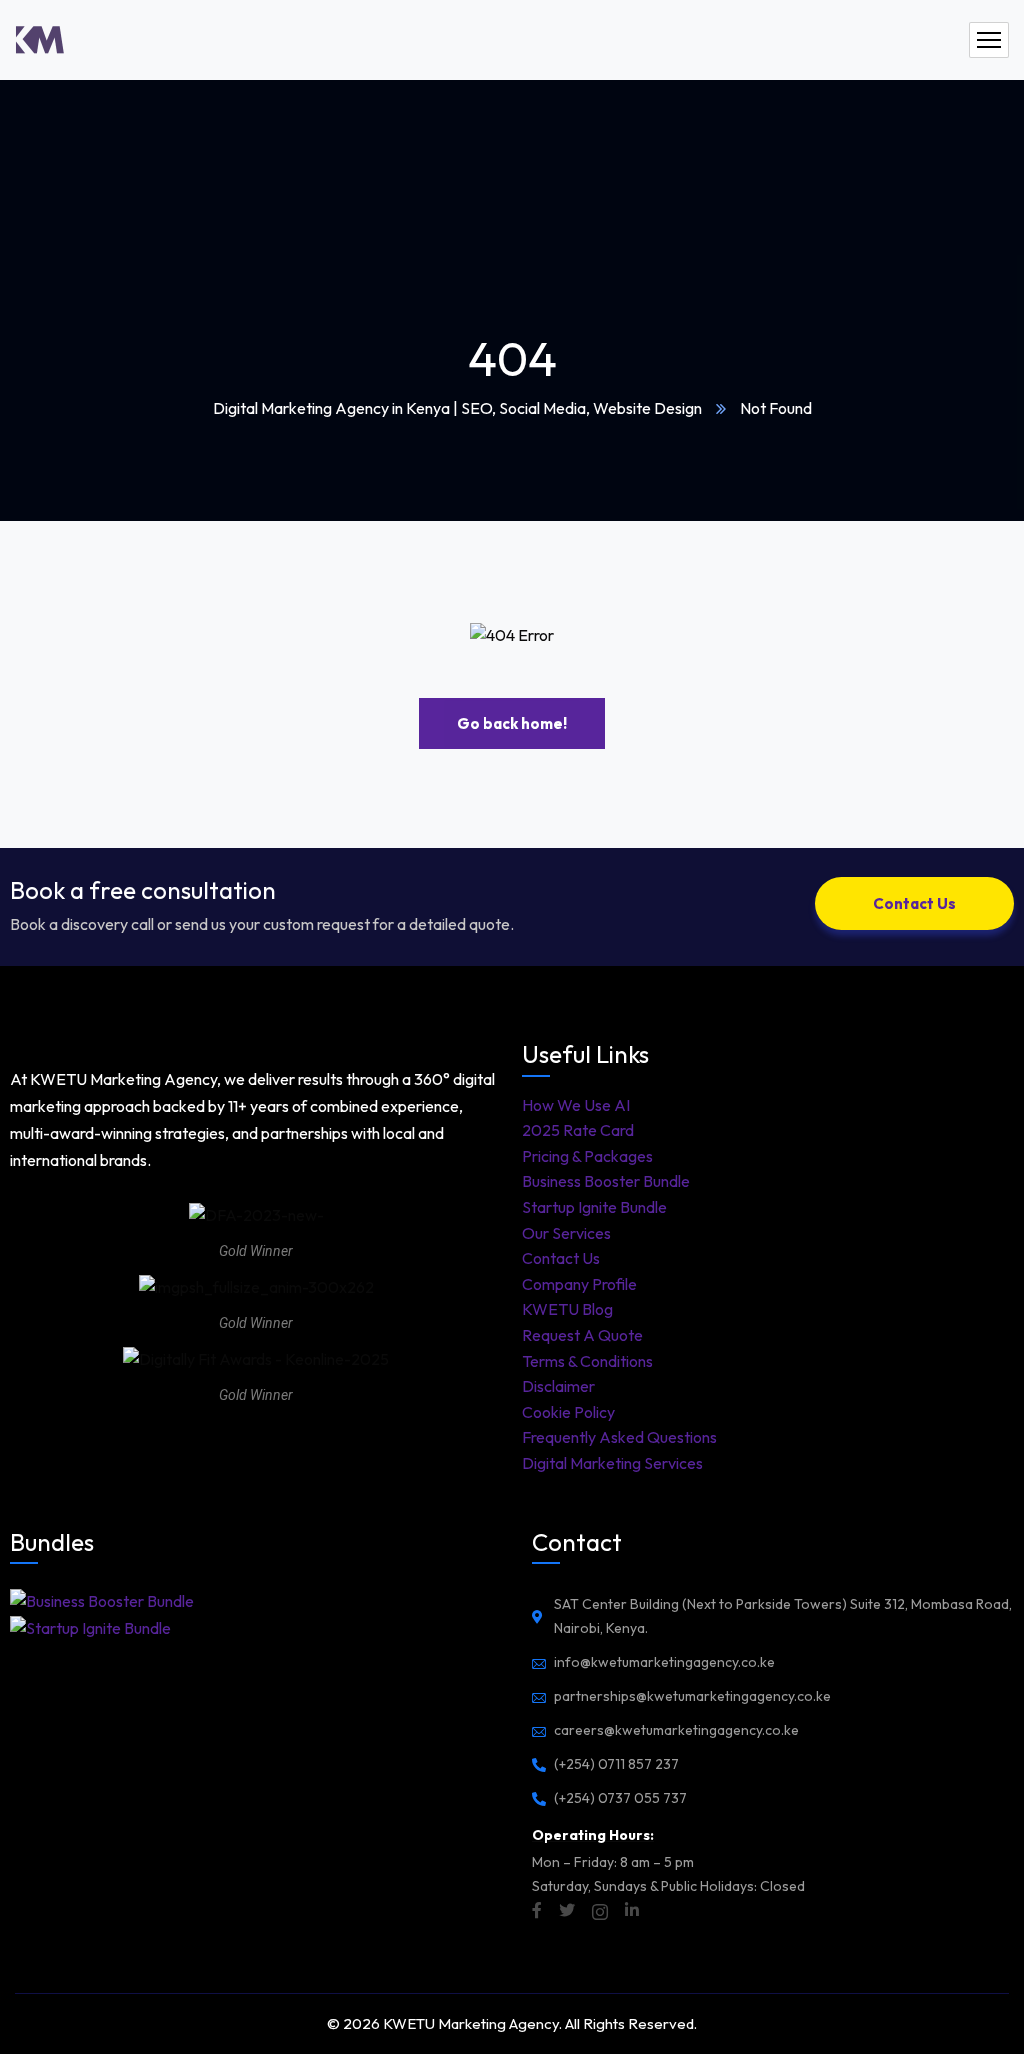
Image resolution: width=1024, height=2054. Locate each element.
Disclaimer (558, 1386)
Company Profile (579, 1284)
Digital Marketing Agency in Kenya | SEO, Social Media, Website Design (457, 408)
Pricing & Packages (587, 1156)
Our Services (566, 1233)
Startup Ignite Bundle (594, 1207)
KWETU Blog (567, 1309)
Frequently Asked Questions (619, 1437)
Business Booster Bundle (606, 1181)
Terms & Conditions (587, 1361)
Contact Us (561, 1258)
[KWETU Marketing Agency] (40, 40)
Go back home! (512, 723)
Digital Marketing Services (612, 1463)
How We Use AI (576, 1105)
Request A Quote (582, 1335)
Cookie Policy (568, 1412)
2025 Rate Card (578, 1130)
